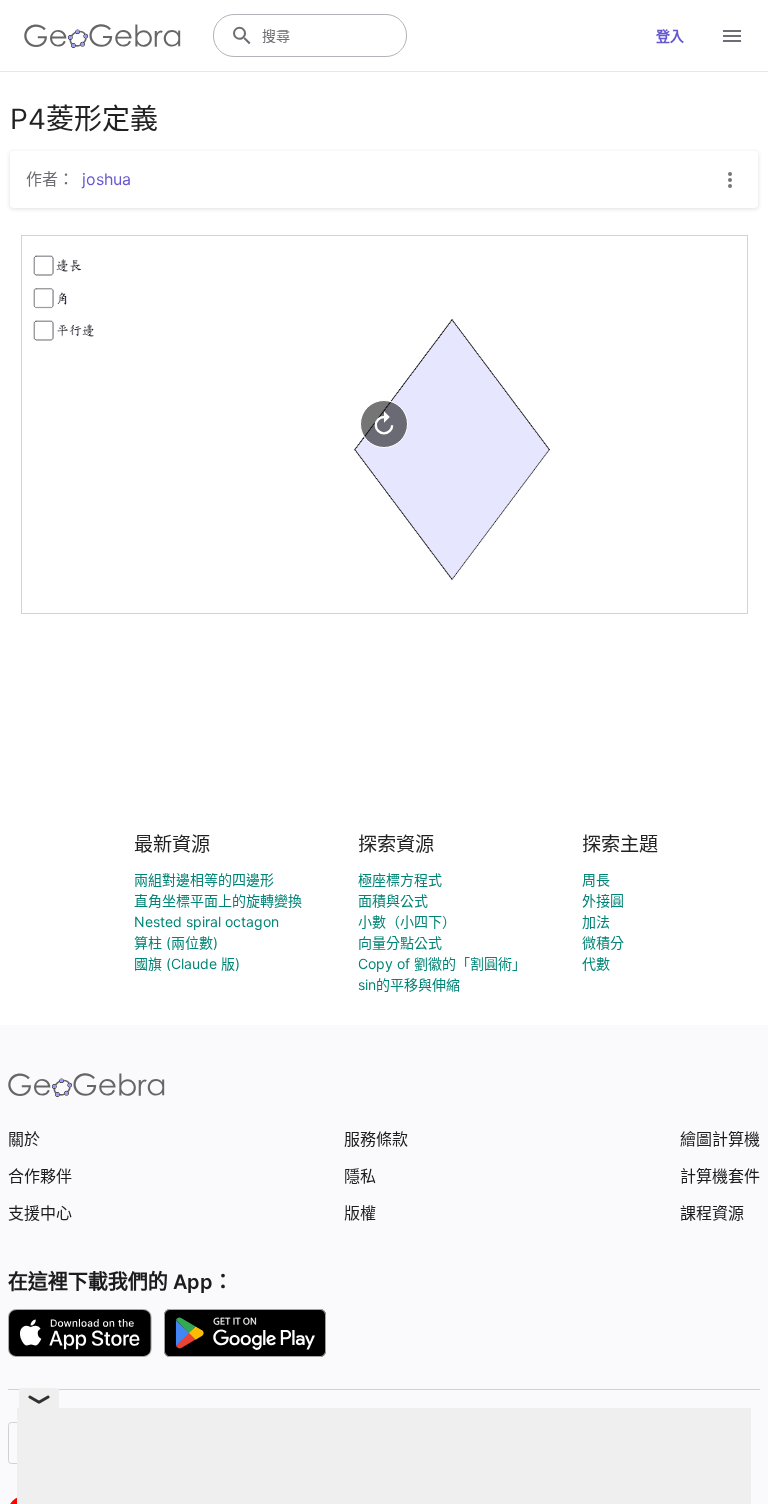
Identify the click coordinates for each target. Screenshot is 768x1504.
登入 (670, 35)
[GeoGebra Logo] (102, 36)
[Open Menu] (732, 36)
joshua (106, 179)
